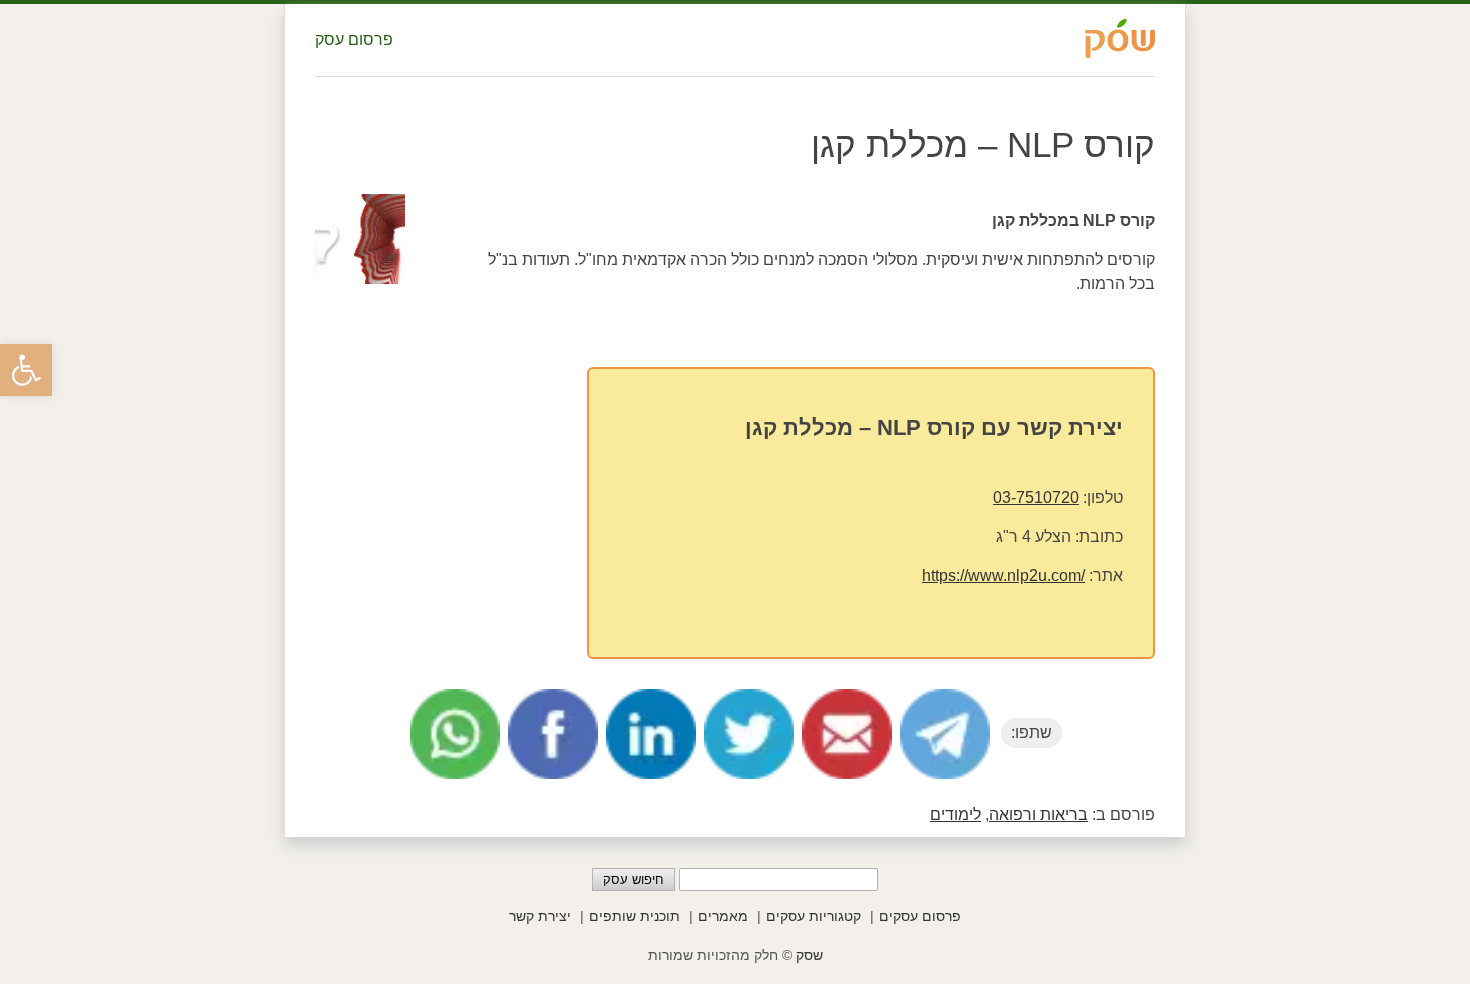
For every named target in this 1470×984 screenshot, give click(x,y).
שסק (809, 955)
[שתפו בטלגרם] (945, 734)
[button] (26, 370)
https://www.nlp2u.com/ (1003, 575)
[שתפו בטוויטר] (749, 734)
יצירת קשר (540, 916)
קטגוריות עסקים (813, 916)
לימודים (955, 814)
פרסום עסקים (920, 916)
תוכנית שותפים (634, 916)
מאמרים (723, 916)
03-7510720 (1036, 497)
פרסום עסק (354, 39)
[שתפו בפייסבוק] (553, 734)
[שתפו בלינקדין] (651, 734)
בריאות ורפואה (1038, 814)
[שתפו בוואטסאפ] (455, 734)
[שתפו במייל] (847, 734)
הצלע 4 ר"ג (1033, 536)
